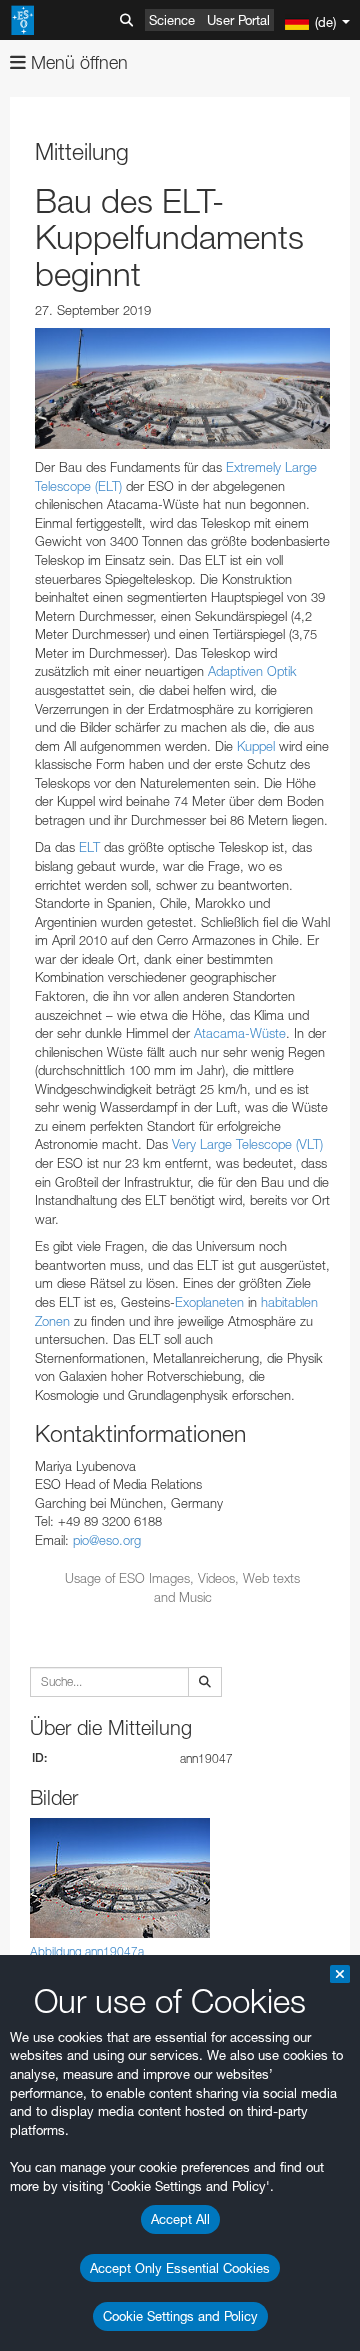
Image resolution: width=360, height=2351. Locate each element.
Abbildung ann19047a (87, 1951)
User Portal (238, 20)
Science (172, 20)
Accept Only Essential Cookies (180, 2268)
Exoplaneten (209, 1302)
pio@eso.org (107, 1540)
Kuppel (256, 746)
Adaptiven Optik (252, 671)
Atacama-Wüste (240, 1033)
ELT (89, 847)
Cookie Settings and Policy (180, 2316)
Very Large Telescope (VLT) (247, 1144)
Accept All (180, 2219)
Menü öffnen (77, 62)
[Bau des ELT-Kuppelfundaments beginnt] (182, 388)
